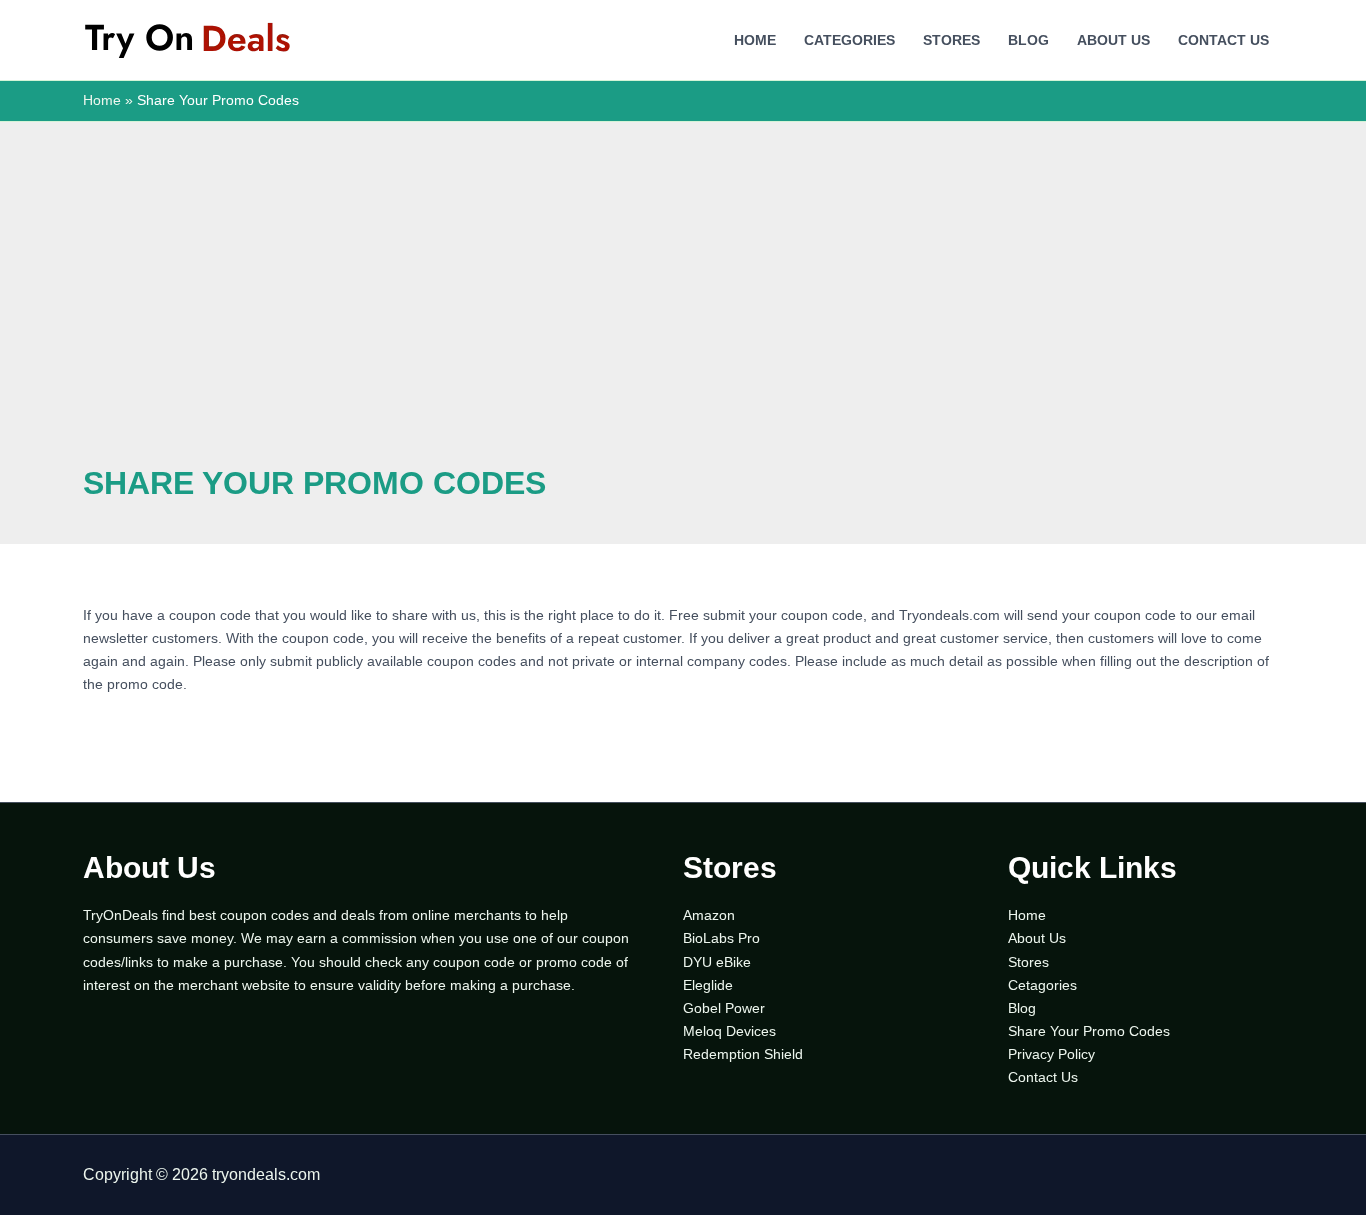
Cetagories (1042, 985)
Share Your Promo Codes (1089, 1031)
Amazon (709, 915)
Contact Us (1223, 40)
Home (755, 40)
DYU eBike (717, 962)
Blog (1028, 40)
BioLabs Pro (721, 938)
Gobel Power (724, 1008)
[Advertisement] (683, 314)
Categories (849, 40)
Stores (951, 40)
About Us (1113, 40)
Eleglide (708, 985)
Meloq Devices (729, 1031)
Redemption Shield (743, 1054)
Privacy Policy (1051, 1054)
